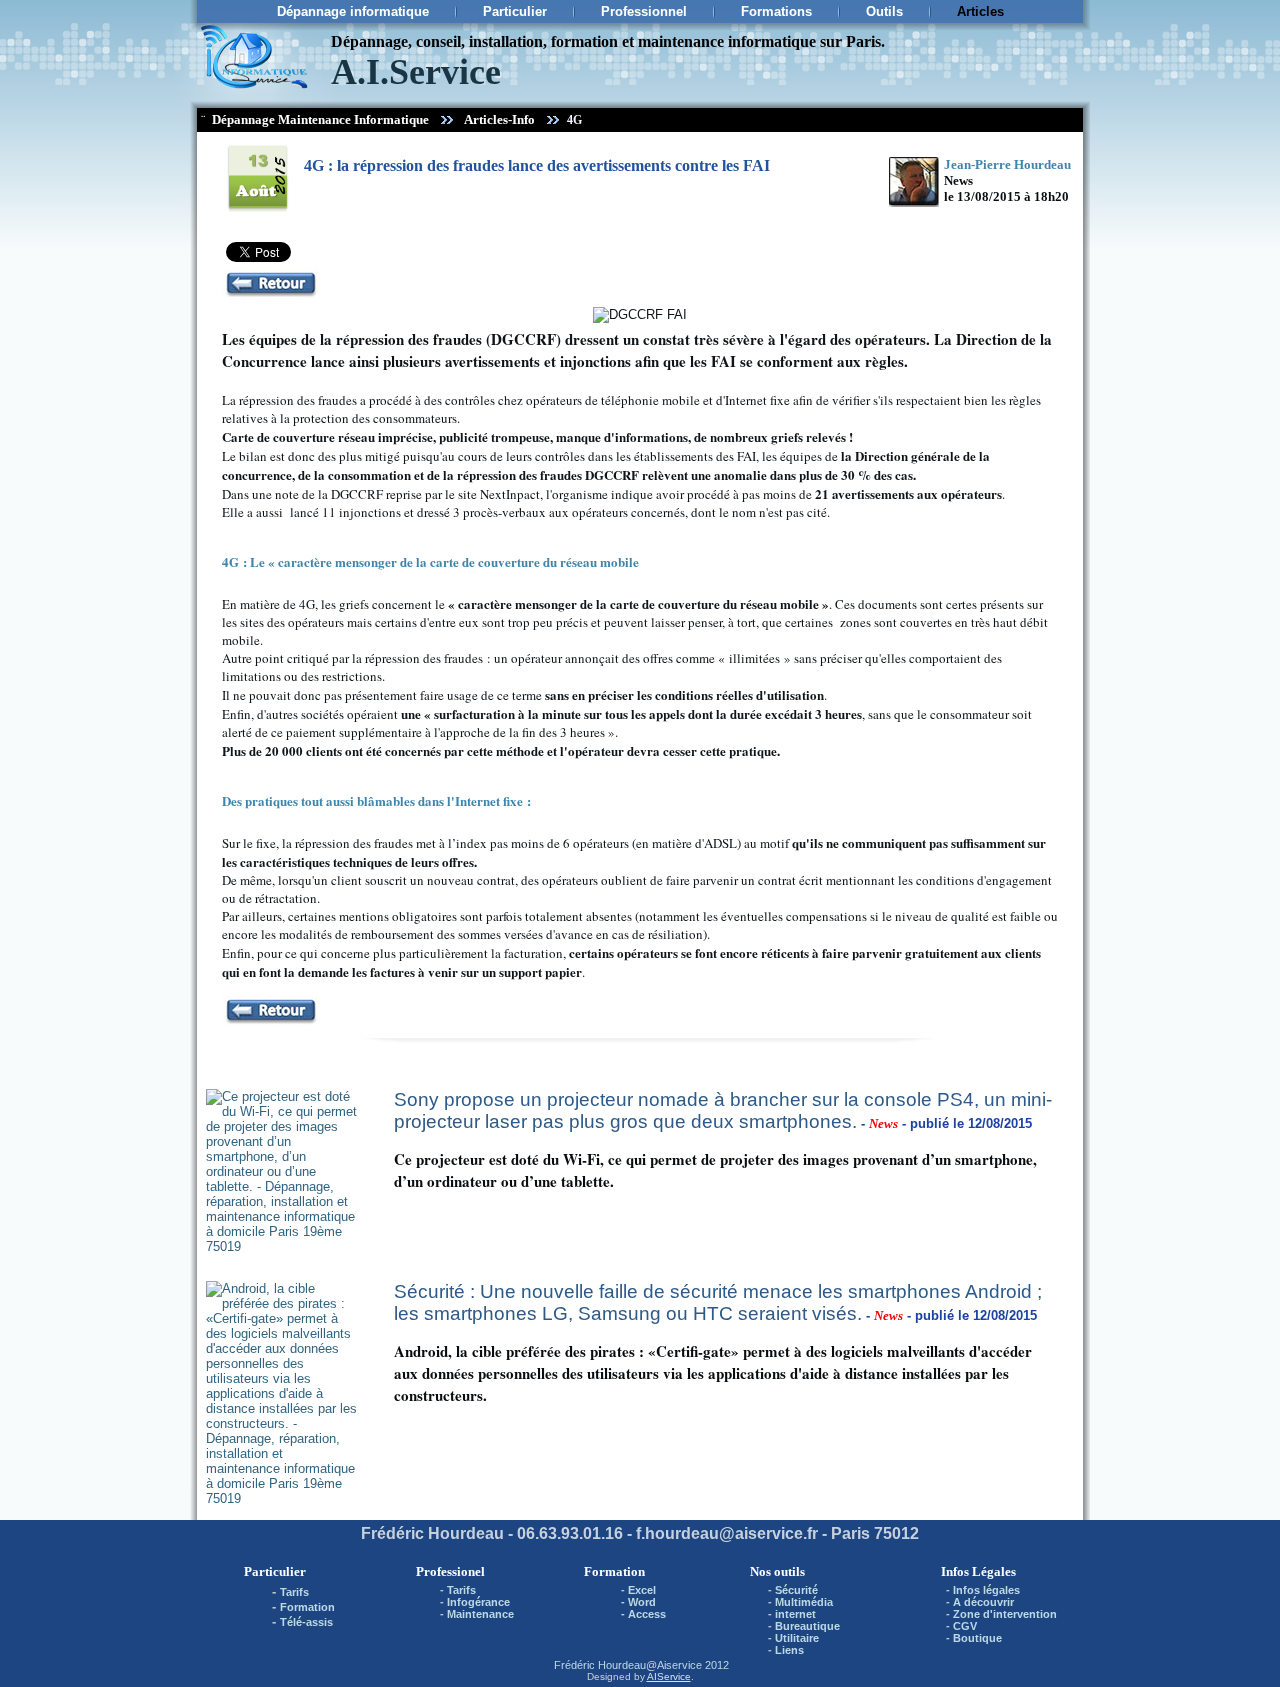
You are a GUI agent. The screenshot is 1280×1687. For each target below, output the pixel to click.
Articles (980, 11)
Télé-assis (306, 1622)
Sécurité (796, 1590)
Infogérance (478, 1602)
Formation (307, 1607)
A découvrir (983, 1602)
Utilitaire (797, 1638)
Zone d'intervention (1005, 1614)
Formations (776, 11)
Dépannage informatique (353, 11)
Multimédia (804, 1602)
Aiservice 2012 (693, 1665)
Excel (642, 1590)
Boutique (977, 1638)
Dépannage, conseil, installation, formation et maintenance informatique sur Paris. (608, 41)
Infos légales (986, 1590)
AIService (669, 1676)
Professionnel (644, 11)
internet (795, 1614)
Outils (884, 11)
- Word (638, 1602)
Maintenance (480, 1614)
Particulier (515, 11)
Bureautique (807, 1626)
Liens (789, 1650)
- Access (643, 1614)
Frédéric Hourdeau (600, 1665)
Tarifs (294, 1592)
